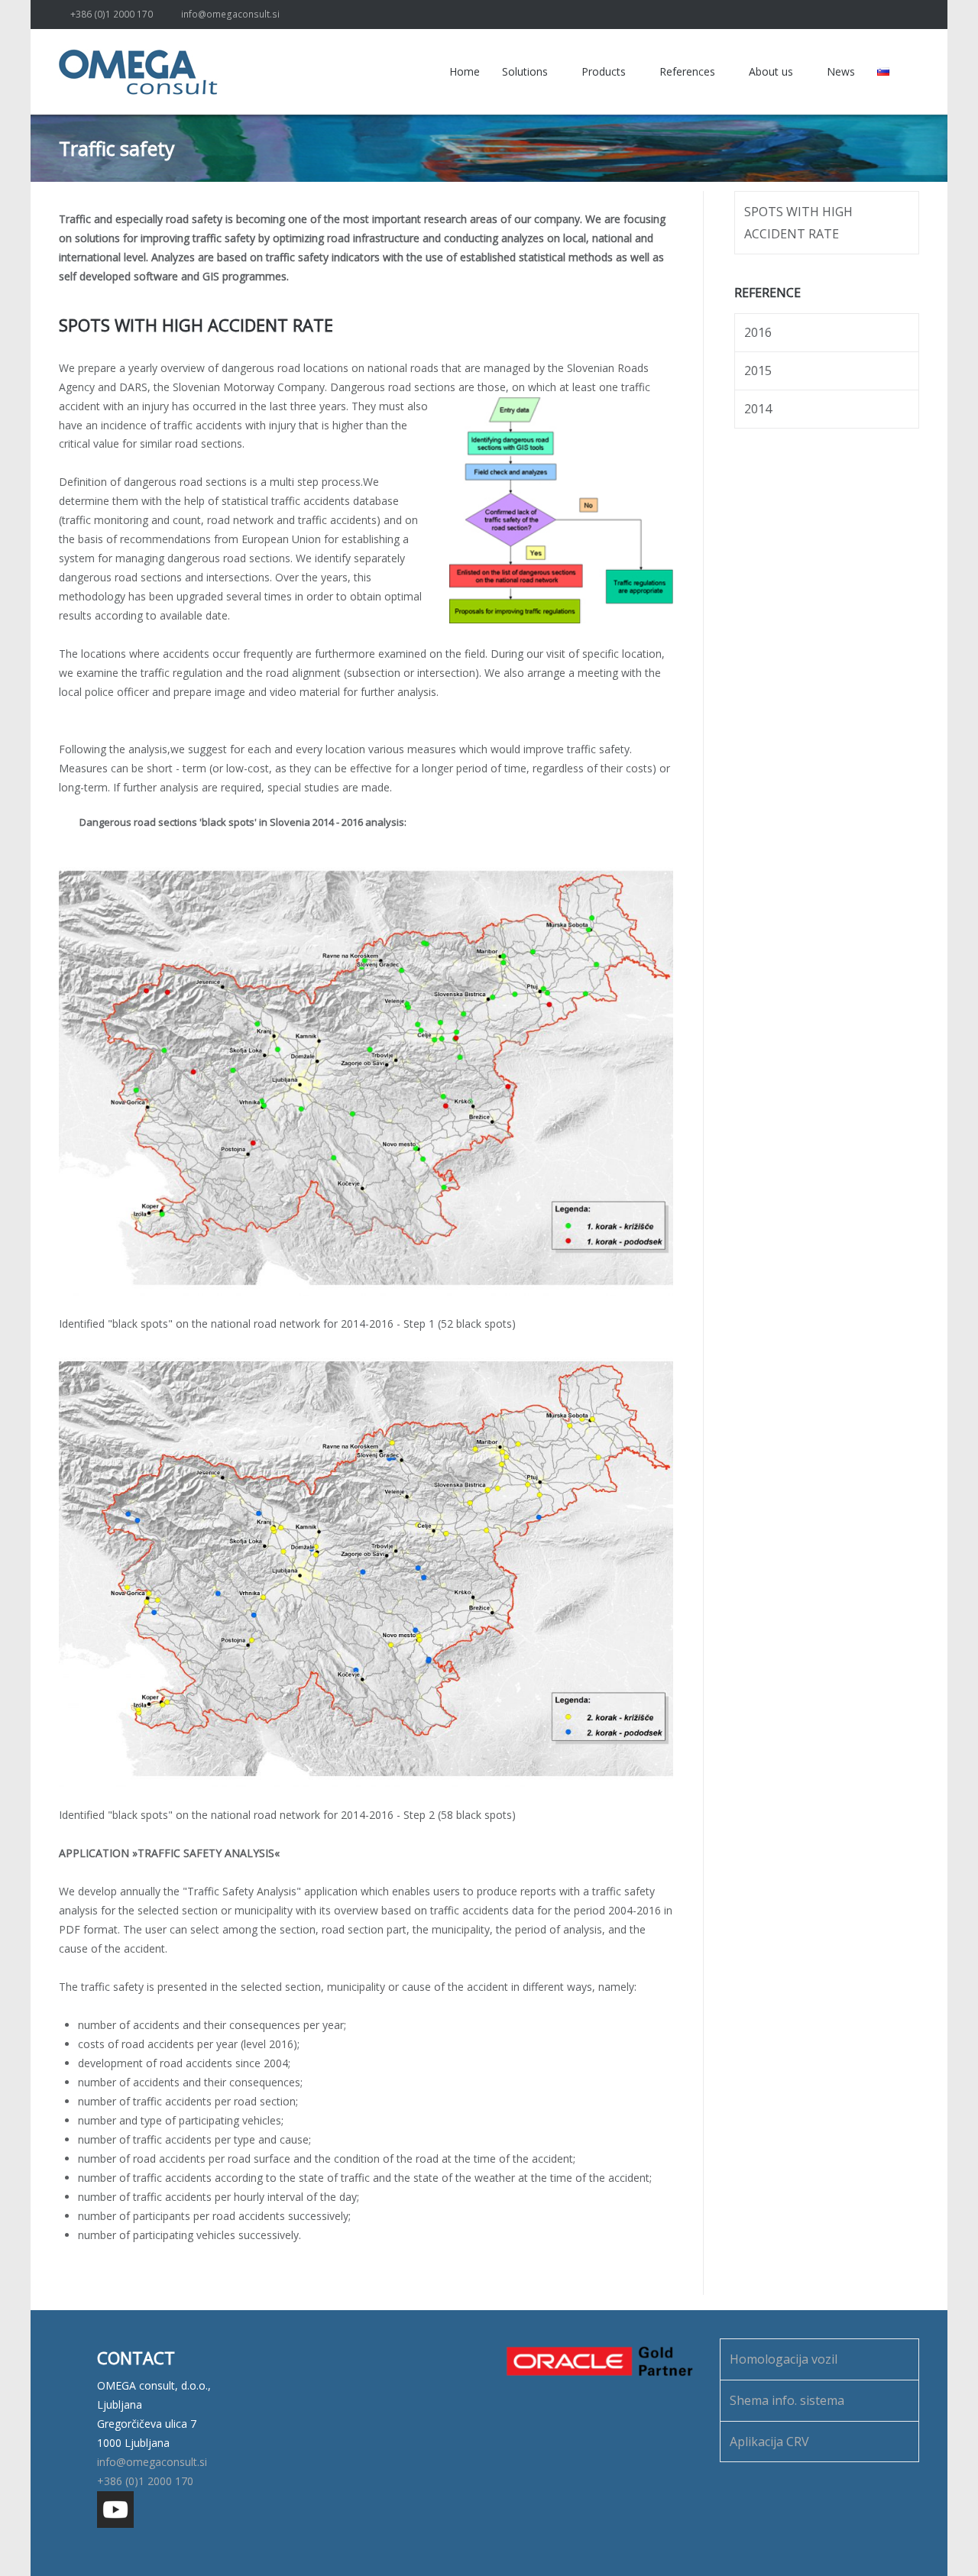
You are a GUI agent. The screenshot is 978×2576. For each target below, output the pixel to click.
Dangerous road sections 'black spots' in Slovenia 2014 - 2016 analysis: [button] (243, 822)
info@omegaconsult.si (230, 14)
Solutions (525, 71)
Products (604, 71)
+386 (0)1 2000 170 (112, 14)
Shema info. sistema (787, 2400)
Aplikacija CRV (769, 2442)
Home (465, 71)
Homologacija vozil (784, 2359)
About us (771, 71)
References (687, 71)
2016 (758, 332)
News (841, 71)
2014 (758, 409)
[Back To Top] (939, 2538)
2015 (758, 371)
